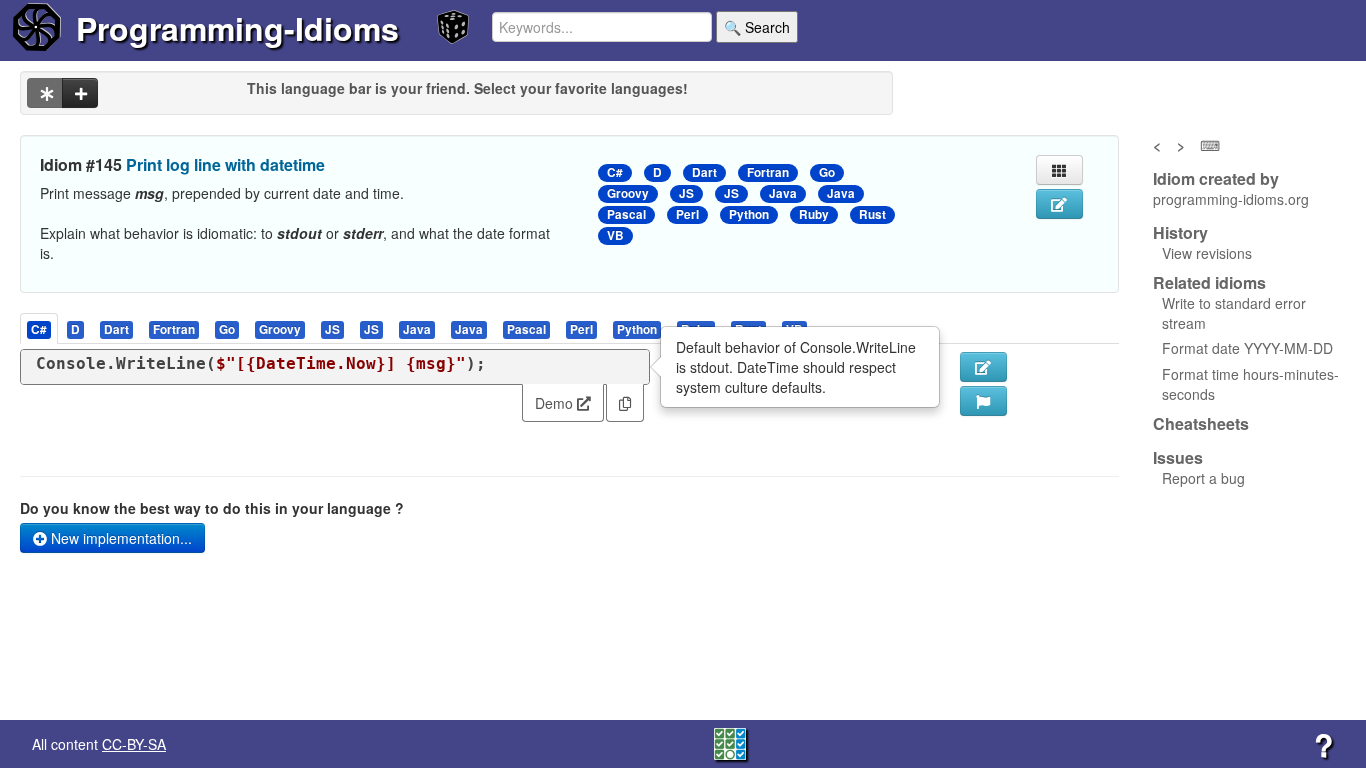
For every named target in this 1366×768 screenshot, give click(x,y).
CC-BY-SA (134, 744)
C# (615, 172)
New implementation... (119, 538)
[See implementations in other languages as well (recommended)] (45, 93)
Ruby (814, 214)
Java (783, 193)
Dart (704, 172)
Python (749, 214)
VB (615, 235)
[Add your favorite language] (80, 93)
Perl (687, 214)
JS (686, 193)
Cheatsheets (1201, 423)
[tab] (40, 328)
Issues (1178, 458)
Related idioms (1209, 283)
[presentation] (39, 328)
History (1180, 233)
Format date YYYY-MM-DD (1247, 348)
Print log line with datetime (225, 164)
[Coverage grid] (730, 742)
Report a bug (1203, 478)
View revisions (1207, 253)
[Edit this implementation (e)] (983, 367)
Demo (556, 403)
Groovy (628, 193)
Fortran (768, 172)
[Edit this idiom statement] (1059, 204)
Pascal (626, 214)
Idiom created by (1216, 179)
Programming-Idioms (237, 28)
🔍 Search (757, 27)
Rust (872, 214)
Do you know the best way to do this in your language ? (212, 508)
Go (827, 172)
